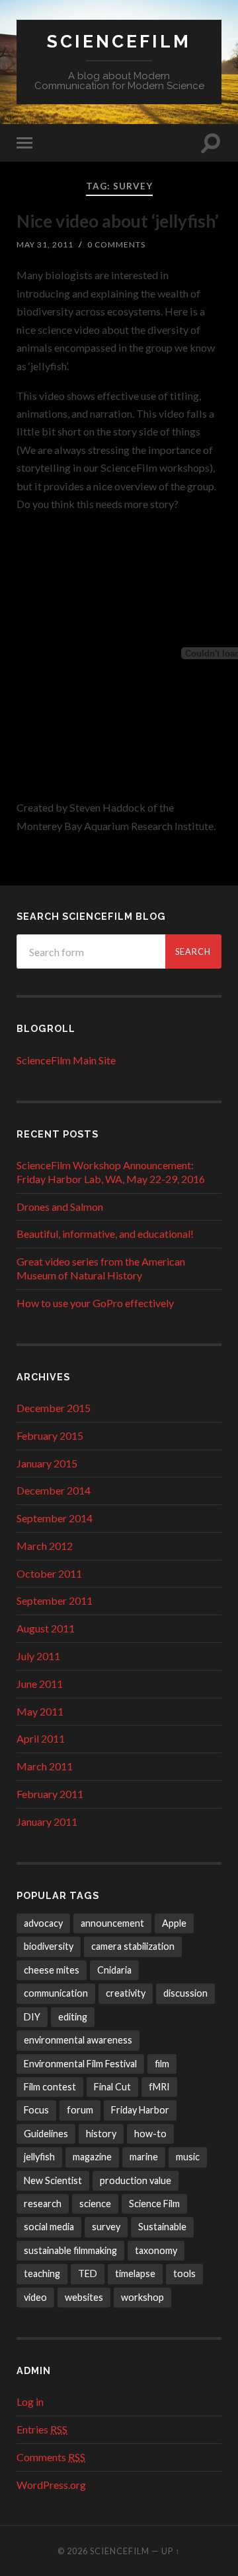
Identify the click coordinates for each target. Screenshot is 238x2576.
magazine (92, 2157)
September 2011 (55, 1600)
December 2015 (54, 1408)
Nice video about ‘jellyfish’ (118, 221)
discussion (185, 1993)
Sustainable (162, 2227)
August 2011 (46, 1628)
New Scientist (53, 2180)
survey (106, 2227)
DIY (32, 2017)
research (43, 2204)
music (188, 2157)
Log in (30, 2401)
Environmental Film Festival (80, 2064)
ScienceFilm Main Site (66, 1060)
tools (184, 2273)
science (95, 2204)
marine (144, 2157)
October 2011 (49, 1573)
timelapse (135, 2273)
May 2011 (40, 1711)
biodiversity (49, 1946)
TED (88, 2273)
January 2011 (47, 1821)
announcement (112, 1923)
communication (56, 1993)
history (101, 2134)
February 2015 (50, 1435)
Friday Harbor (140, 2110)
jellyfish (39, 2157)
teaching (42, 2273)
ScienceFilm (119, 41)
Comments (51, 2457)
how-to (150, 2134)
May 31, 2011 (45, 244)
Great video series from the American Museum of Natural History (101, 1268)
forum (80, 2110)
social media (49, 2227)
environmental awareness (78, 2040)
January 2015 (47, 1463)
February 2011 (50, 1794)
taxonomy (156, 2250)
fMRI (159, 2087)
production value (136, 2180)
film (162, 2064)
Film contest (50, 2087)
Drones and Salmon (60, 1207)
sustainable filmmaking (70, 2250)
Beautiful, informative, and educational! (105, 1234)
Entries (42, 2429)
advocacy (43, 1923)
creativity (126, 1993)
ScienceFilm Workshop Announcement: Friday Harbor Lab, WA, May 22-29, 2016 (111, 1172)
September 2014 (55, 1518)
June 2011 (40, 1684)
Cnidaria (114, 1970)
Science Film (154, 2204)
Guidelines (46, 2134)
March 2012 (45, 1546)
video (35, 2297)
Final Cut (112, 2087)
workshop (142, 2297)
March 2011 (45, 1766)
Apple (174, 1923)
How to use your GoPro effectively (95, 1303)
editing (73, 2017)
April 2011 (41, 1738)
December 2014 (54, 1490)
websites (84, 2297)
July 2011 (38, 1656)
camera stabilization (133, 1946)
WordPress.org (51, 2485)
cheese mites (52, 1970)
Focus (36, 2110)
